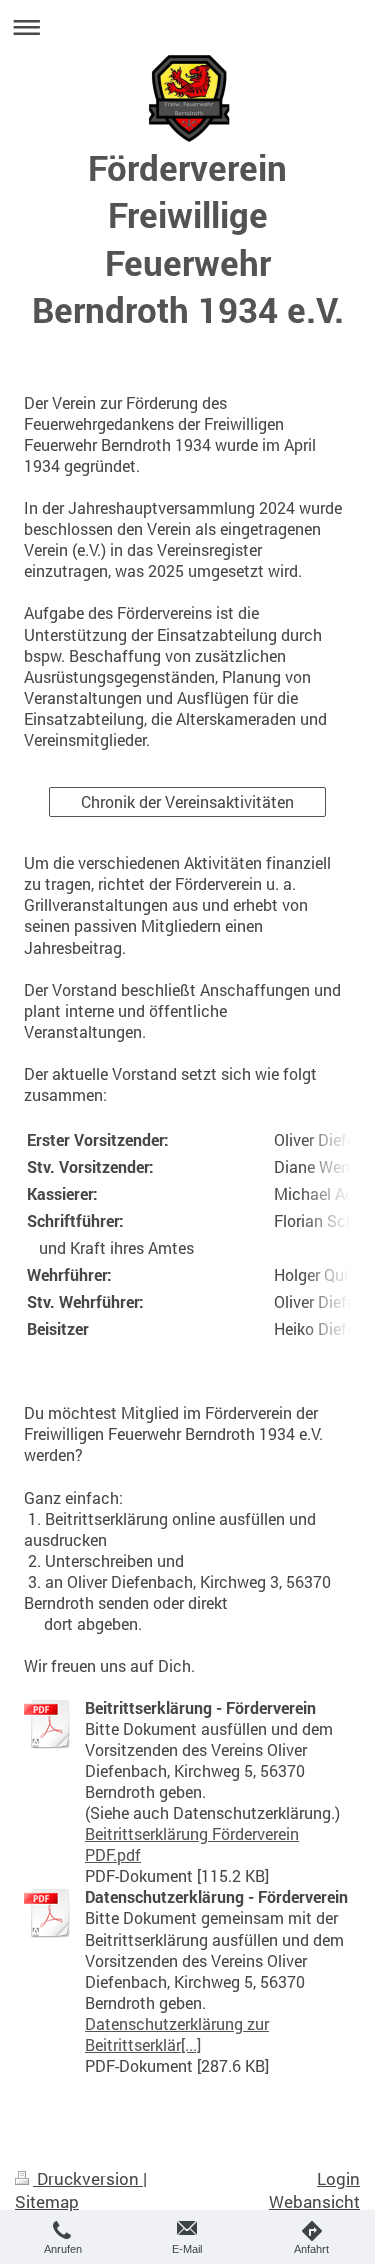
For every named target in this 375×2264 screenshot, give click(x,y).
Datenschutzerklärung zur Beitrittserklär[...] (177, 2034)
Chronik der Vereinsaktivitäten (187, 802)
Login (338, 2178)
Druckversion (88, 2178)
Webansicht (314, 2201)
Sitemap (47, 2201)
